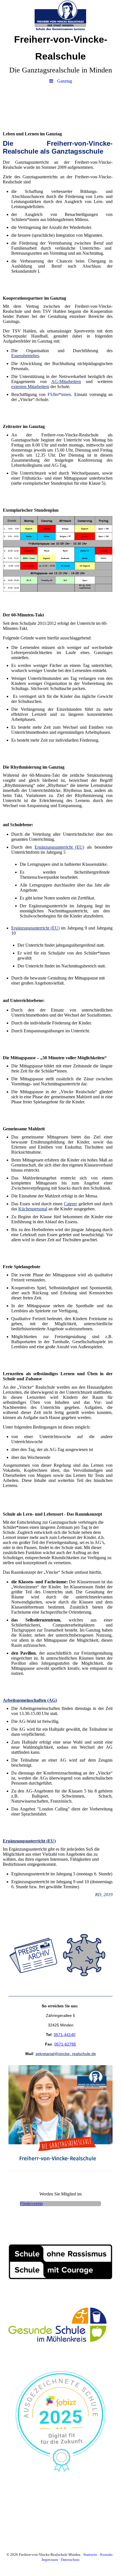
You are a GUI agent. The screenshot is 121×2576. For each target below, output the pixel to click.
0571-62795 (65, 2044)
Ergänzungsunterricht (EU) (60, 847)
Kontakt (106, 2555)
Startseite (90, 2555)
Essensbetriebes (25, 356)
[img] (60, 15)
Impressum (50, 2560)
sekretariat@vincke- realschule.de (66, 2054)
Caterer (70, 1204)
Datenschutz (70, 2560)
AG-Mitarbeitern (66, 381)
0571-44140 (65, 2035)
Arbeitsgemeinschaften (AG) (30, 1700)
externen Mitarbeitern (30, 387)
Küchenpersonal (33, 1209)
